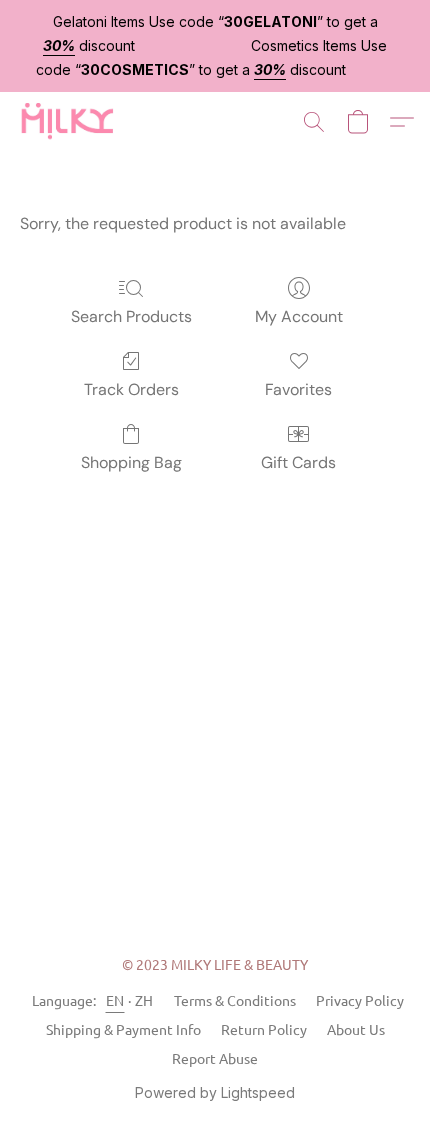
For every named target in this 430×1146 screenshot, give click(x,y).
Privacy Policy (360, 1000)
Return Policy (264, 1029)
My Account (299, 316)
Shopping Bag (131, 462)
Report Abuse (215, 1058)
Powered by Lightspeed (215, 1092)
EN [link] (115, 1000)
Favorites (298, 389)
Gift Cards (298, 462)
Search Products (131, 316)
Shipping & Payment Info (123, 1029)
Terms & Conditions (235, 1000)
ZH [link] (144, 1000)
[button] (69, 122)
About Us (356, 1029)
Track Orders (131, 389)
